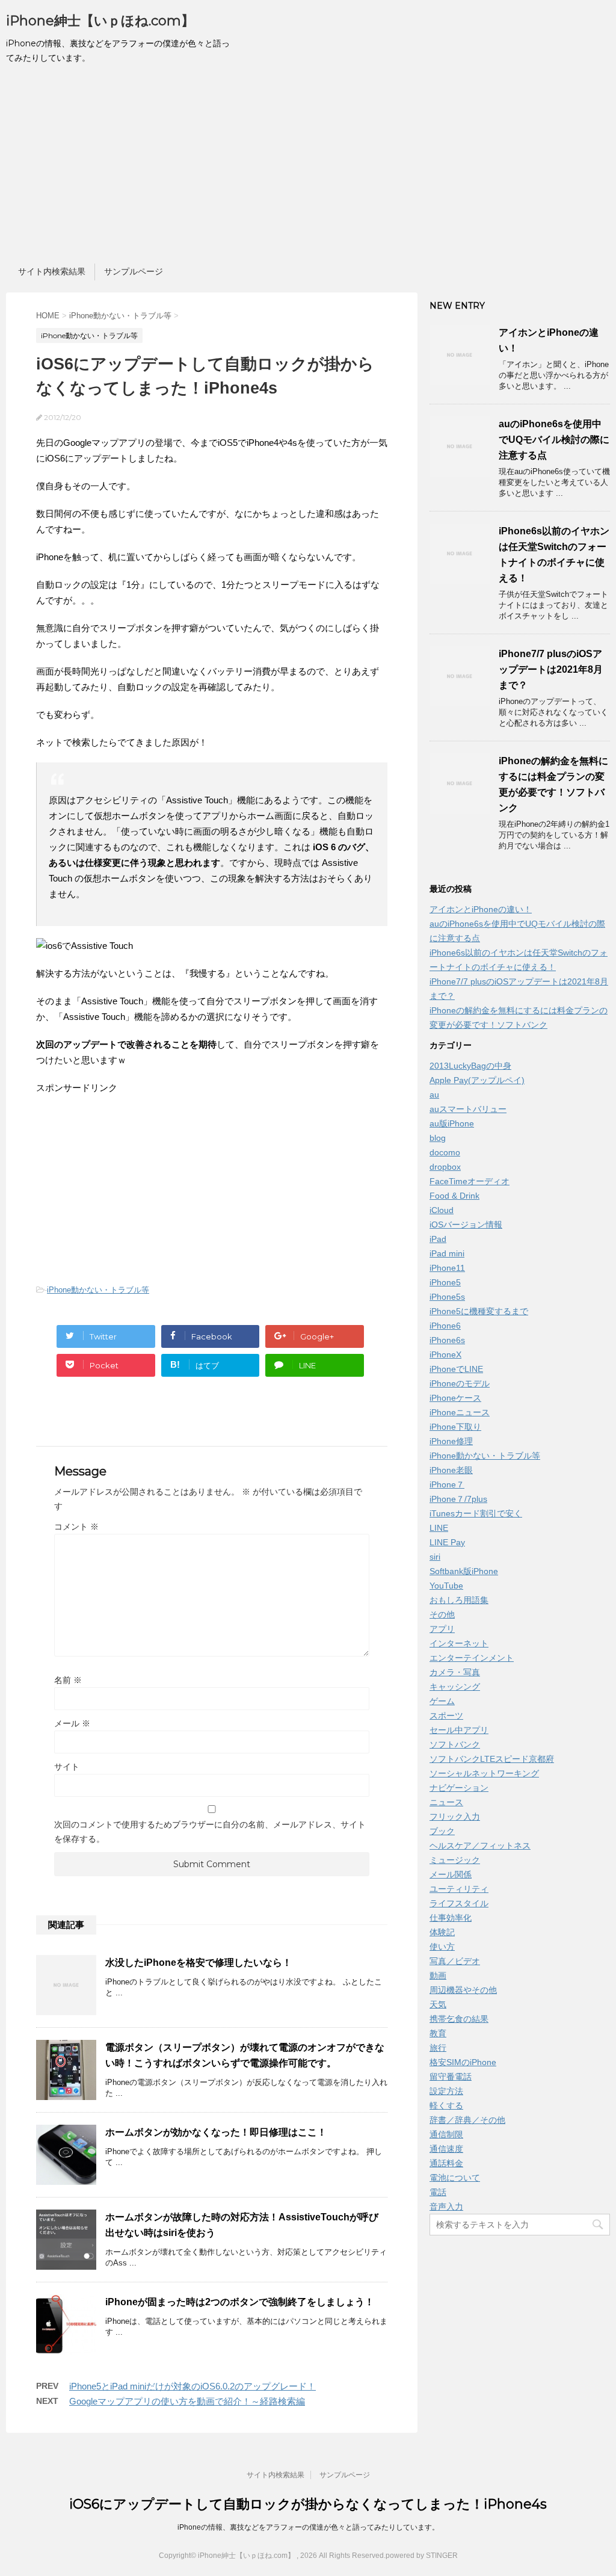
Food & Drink (454, 1196)
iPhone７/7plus (458, 1499)
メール (72, 1723)
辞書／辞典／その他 (467, 2120)
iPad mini (447, 1253)
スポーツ (446, 1716)
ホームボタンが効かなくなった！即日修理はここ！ (216, 2132)
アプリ (442, 1629)
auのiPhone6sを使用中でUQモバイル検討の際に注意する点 (554, 440)
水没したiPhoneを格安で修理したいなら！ (199, 1963)
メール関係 (451, 1874)
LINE (439, 1528)
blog (438, 1138)
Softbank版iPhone (464, 1571)
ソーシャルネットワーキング (484, 1773)
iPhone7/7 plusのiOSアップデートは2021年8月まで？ (551, 669)
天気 (438, 2004)
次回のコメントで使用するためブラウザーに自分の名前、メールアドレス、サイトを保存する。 (210, 1832)
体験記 (442, 1932)
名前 (68, 1680)
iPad (438, 1239)
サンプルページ (134, 271)
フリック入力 (455, 1817)
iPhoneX (445, 1354)
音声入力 (446, 2207)
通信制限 (446, 2134)
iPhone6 (445, 1326)
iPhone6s (447, 1340)
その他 (442, 1614)
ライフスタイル (459, 1903)
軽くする (446, 2105)
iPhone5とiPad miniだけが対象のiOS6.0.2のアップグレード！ (192, 2386)
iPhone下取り (455, 1427)
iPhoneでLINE (456, 1369)
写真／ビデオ (455, 1961)
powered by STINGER (422, 2556)
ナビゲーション (459, 1788)
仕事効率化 (451, 1918)
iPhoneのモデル (460, 1383)
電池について (455, 2178)
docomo (445, 1152)
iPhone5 (445, 1282)
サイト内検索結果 (52, 271)
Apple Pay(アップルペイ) (477, 1080)
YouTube (446, 1586)
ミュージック (455, 1860)
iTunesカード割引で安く (476, 1513)
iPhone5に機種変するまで (479, 1311)
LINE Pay (447, 1542)
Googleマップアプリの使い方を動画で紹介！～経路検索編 (187, 2401)
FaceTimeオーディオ (470, 1181)
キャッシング (455, 1687)
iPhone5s (447, 1297)
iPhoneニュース (460, 1412)
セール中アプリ (459, 1730)
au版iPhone (452, 1123)
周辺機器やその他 (463, 1990)
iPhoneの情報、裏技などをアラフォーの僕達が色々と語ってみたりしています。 (308, 2527)
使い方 (442, 1947)
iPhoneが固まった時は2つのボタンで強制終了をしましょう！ (240, 2302)
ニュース (446, 1802)
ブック (442, 1831)
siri (435, 1557)
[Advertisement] (308, 167)
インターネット (459, 1643)
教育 (438, 2033)
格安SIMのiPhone (463, 2062)
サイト (67, 1767)
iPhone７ (447, 1484)
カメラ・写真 (455, 1672)
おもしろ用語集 (459, 1600)
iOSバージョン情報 (466, 1225)
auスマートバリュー (468, 1109)
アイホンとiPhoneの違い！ (481, 909)
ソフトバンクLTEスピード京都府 (492, 1759)
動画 (438, 1975)
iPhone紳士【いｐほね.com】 (100, 21)
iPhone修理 (451, 1441)
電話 (438, 2192)
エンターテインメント (472, 1658)
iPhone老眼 (451, 1470)
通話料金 (446, 2163)
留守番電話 (451, 2077)
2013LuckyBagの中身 (470, 1066)
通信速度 (446, 2149)
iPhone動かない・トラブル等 (98, 1290)
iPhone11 (447, 1268)
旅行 (438, 2048)
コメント (76, 1527)
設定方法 (446, 2091)
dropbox (445, 1167)
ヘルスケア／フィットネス (480, 1846)
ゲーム (442, 1701)
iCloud (442, 1210)
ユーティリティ (459, 1889)
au (434, 1095)
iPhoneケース (455, 1398)
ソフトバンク (455, 1744)
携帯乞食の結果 (459, 2019)
